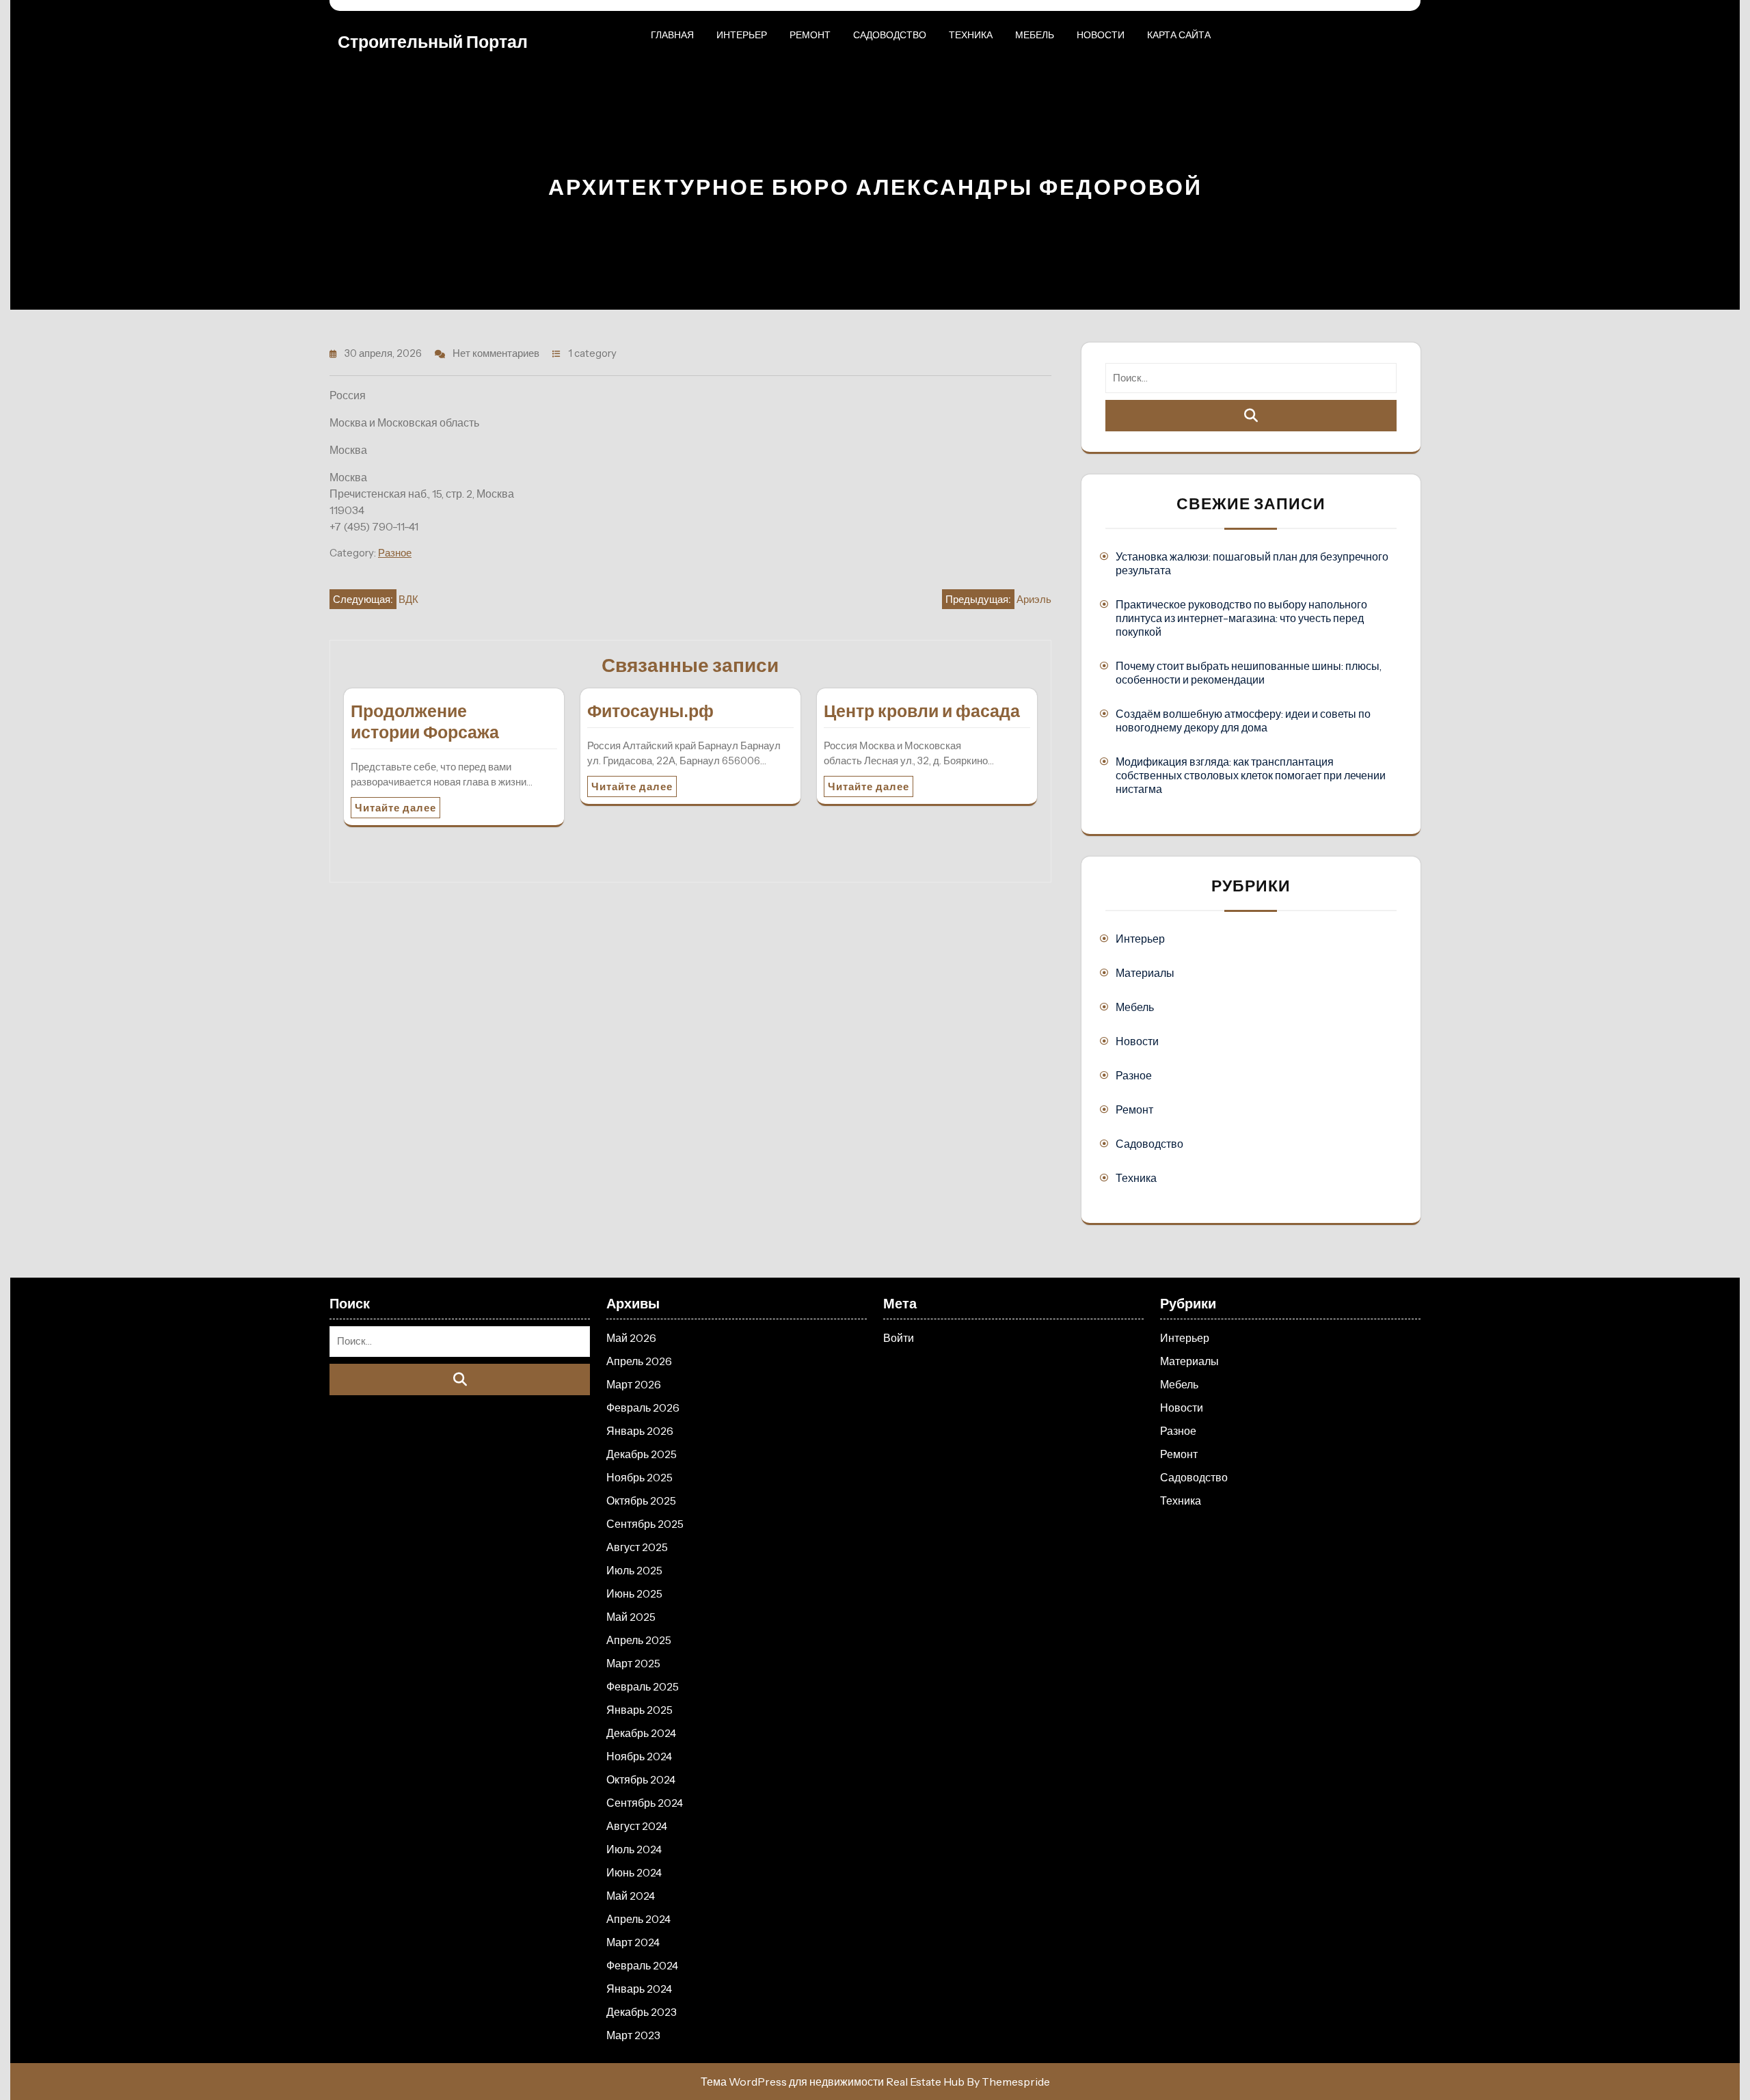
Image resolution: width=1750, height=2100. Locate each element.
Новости (1101, 35)
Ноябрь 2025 (640, 1477)
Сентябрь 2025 (645, 1524)
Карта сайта (1179, 35)
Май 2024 (631, 1896)
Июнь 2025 (634, 1593)
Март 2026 (634, 1384)
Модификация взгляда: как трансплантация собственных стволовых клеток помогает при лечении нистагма (1251, 775)
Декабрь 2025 (642, 1454)
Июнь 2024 (634, 1872)
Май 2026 (631, 1338)
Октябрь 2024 (641, 1779)
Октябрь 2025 (641, 1500)
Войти (899, 1338)
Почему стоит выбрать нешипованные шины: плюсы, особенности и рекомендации (1249, 673)
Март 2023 (633, 2035)
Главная (672, 35)
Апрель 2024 (638, 1919)
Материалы (1145, 973)
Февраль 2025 (643, 1686)
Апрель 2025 (639, 1640)
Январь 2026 (640, 1431)
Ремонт (810, 35)
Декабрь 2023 (642, 2012)
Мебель (1035, 35)
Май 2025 (631, 1617)
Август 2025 (637, 1547)
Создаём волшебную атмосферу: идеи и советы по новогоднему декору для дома (1243, 721)
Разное (395, 553)
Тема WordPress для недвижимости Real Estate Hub (833, 2082)
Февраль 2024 (642, 1965)
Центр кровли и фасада (922, 711)
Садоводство (890, 35)
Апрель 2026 (639, 1361)
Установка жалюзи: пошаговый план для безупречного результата (1252, 563)
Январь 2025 (640, 1710)
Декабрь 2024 (641, 1733)
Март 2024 (633, 1942)
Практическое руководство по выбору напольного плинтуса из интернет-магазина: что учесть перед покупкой (1241, 618)
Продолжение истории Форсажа (425, 722)
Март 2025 (633, 1663)
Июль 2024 (634, 1849)
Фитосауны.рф (650, 711)
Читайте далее (395, 808)
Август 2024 (637, 1826)
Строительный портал (433, 42)
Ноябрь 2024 (639, 1756)
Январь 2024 (639, 1989)
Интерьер (742, 35)
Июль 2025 (634, 1570)
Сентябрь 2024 (645, 1803)
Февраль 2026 (643, 1408)
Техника (971, 35)
